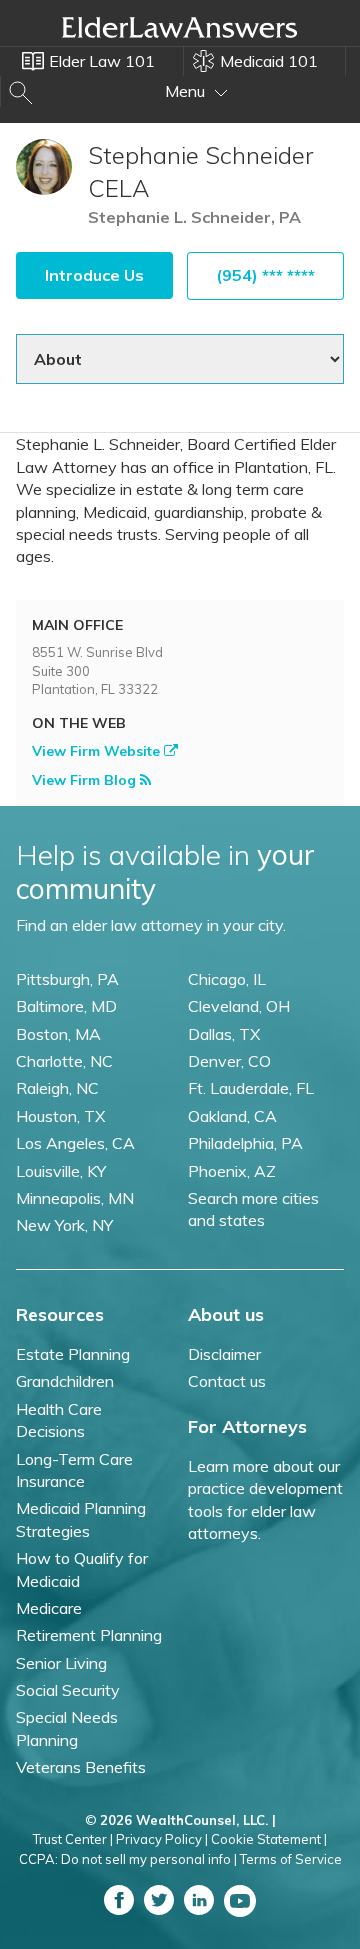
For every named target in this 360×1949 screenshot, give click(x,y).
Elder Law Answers (180, 27)
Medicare (49, 1608)
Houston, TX (60, 1116)
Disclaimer (224, 1354)
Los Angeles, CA (75, 1143)
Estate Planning (73, 1354)
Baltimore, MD (66, 1006)
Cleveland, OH (239, 1006)
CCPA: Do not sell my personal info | (128, 1859)
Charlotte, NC (64, 1061)
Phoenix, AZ (232, 1171)
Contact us (227, 1381)
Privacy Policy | (162, 1839)
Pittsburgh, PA (67, 979)
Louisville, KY (61, 1171)
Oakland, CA (232, 1116)
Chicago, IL (227, 979)
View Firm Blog (86, 780)
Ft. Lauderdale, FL (251, 1088)
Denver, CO (229, 1061)
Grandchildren (65, 1381)
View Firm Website (98, 751)
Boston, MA (58, 1034)
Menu (187, 91)
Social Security (68, 1690)
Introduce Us (94, 275)
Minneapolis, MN (75, 1198)
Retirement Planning (89, 1635)
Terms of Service (291, 1859)
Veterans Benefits (81, 1767)
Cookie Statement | (269, 1839)
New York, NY (64, 1225)
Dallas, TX (224, 1034)
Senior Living (61, 1663)
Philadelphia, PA (245, 1143)
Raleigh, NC (57, 1088)
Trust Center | (73, 1839)
